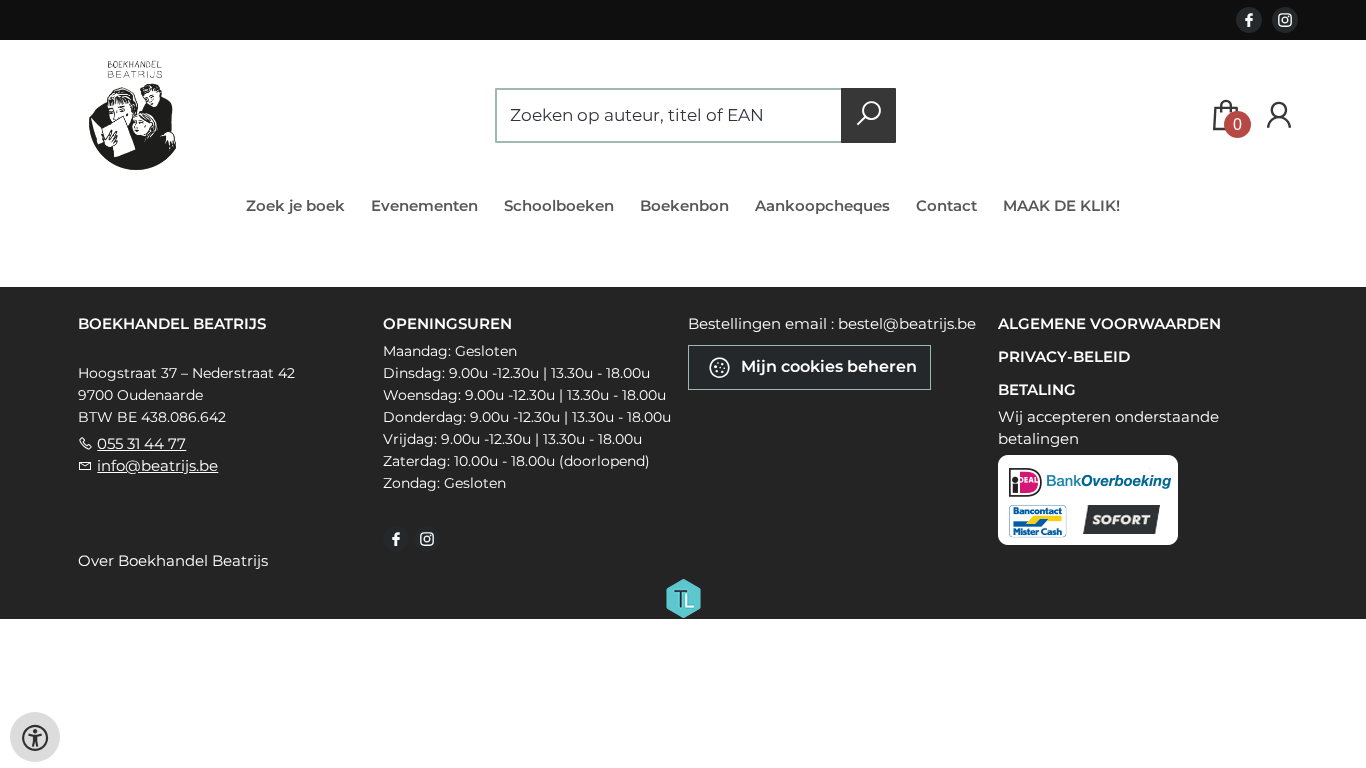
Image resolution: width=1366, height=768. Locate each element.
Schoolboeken (559, 205)
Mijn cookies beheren (827, 366)
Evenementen (424, 205)
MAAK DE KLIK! (1061, 205)
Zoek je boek (295, 205)
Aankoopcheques (822, 205)
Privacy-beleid (1064, 356)
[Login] (1279, 115)
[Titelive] (683, 597)
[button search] (868, 115)
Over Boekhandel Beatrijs (173, 560)
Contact (946, 205)
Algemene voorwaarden (1109, 323)
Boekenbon (684, 205)
